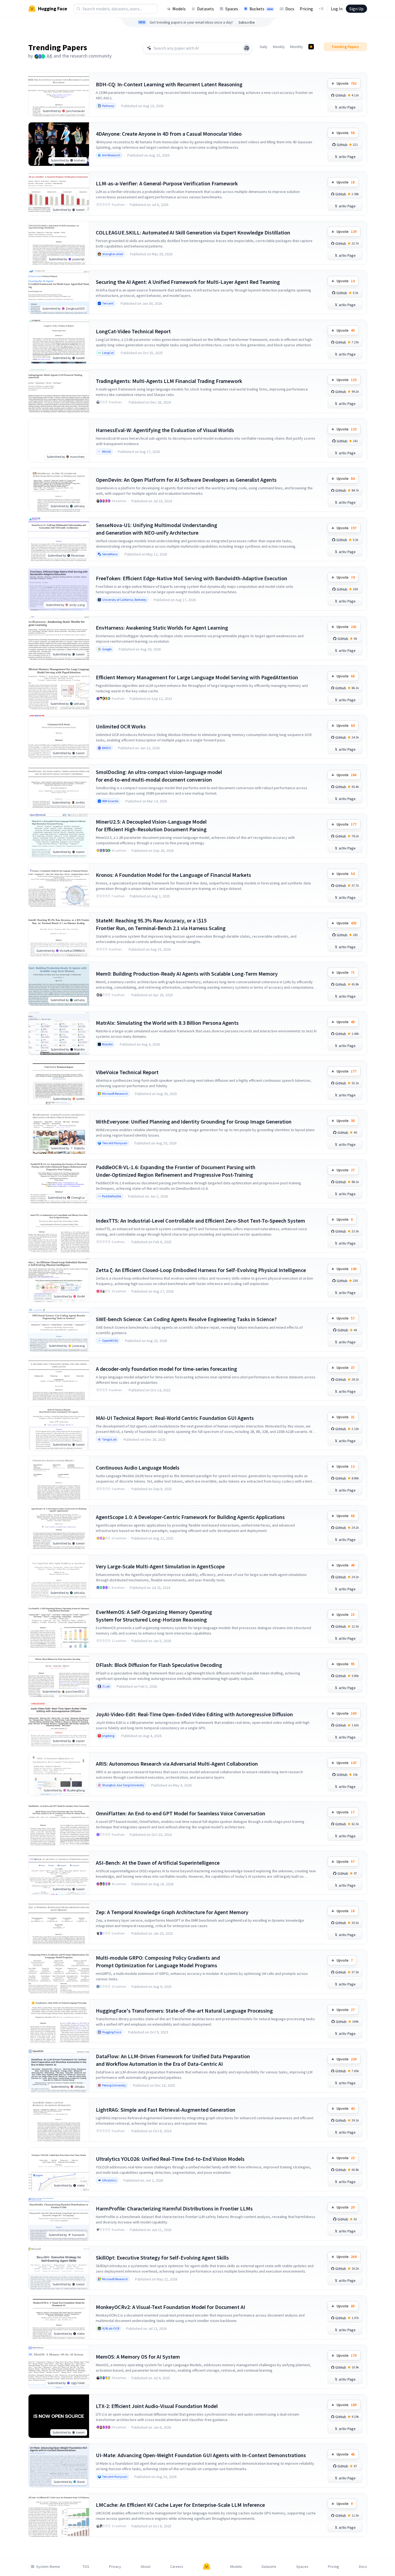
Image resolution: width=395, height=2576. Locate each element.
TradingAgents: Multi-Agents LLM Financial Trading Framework (169, 381)
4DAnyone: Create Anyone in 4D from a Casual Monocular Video (169, 134)
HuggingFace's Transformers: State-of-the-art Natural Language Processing (184, 2011)
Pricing (306, 9)
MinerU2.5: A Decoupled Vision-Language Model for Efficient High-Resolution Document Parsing (151, 825)
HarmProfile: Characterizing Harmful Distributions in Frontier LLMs (174, 2208)
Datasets (206, 9)
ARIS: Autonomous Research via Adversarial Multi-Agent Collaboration (177, 1764)
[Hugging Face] (207, 2567)
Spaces (232, 9)
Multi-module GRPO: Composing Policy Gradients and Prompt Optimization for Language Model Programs (158, 1961)
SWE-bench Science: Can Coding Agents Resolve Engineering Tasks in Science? (186, 1319)
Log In (337, 9)
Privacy (115, 2567)
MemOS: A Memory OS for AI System (138, 2357)
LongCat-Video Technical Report (133, 331)
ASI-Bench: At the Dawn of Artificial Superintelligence (158, 1863)
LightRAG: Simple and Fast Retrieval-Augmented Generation (166, 2110)
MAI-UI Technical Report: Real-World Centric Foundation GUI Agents (175, 1418)
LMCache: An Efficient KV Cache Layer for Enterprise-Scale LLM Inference (180, 2505)
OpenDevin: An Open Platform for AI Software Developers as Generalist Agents (186, 480)
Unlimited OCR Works (121, 726)
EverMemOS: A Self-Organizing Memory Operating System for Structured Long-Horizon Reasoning (154, 1616)
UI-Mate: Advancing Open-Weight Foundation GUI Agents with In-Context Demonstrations (201, 2455)
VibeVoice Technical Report (127, 1072)
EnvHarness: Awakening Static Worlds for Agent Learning (162, 628)
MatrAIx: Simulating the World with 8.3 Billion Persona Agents (167, 1023)
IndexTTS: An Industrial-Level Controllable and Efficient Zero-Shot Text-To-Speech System (200, 1221)
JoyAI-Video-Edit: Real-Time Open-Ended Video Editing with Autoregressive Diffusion (194, 1714)
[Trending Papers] (311, 47)
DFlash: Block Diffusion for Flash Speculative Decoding (159, 1665)
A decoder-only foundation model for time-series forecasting (166, 1369)
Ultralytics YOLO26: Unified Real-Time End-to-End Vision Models (170, 2159)
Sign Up (356, 9)
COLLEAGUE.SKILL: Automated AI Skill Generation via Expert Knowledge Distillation (193, 232)
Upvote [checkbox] (347, 83)
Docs (290, 9)
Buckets (261, 9)
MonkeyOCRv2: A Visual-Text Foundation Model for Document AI (170, 2307)
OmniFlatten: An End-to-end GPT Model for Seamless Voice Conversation (181, 1813)
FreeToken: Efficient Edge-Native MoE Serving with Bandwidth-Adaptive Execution (192, 578)
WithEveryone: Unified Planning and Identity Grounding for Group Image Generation (194, 1122)
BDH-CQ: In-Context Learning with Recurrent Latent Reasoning (169, 84)
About (146, 2567)
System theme (48, 2567)
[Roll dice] (247, 48)
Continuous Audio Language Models (138, 1468)
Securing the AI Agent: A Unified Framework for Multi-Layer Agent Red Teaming (188, 282)
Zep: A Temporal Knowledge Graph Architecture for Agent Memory (172, 1912)
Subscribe (247, 22)
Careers (177, 2567)
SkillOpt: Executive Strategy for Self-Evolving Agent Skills (162, 2258)
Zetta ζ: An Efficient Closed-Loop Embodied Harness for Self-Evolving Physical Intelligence (201, 1270)
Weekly (279, 47)
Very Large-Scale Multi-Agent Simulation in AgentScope (160, 1566)
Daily (264, 47)
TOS (86, 2567)
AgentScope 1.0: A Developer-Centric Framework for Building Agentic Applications (190, 1517)
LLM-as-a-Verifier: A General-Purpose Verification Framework (167, 183)
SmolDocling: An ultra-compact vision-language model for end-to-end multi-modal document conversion (159, 776)
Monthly (297, 47)
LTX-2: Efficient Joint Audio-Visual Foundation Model (157, 2406)
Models (179, 9)
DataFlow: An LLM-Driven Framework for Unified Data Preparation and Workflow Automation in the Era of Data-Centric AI (173, 2060)
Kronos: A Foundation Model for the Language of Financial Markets (173, 875)
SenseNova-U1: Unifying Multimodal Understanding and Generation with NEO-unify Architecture (157, 529)
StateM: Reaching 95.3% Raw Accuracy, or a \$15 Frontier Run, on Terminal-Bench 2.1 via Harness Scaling (161, 924)
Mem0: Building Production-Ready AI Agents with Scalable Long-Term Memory (187, 974)
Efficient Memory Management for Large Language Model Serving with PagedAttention (197, 677)
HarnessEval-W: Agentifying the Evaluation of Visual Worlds (165, 430)
